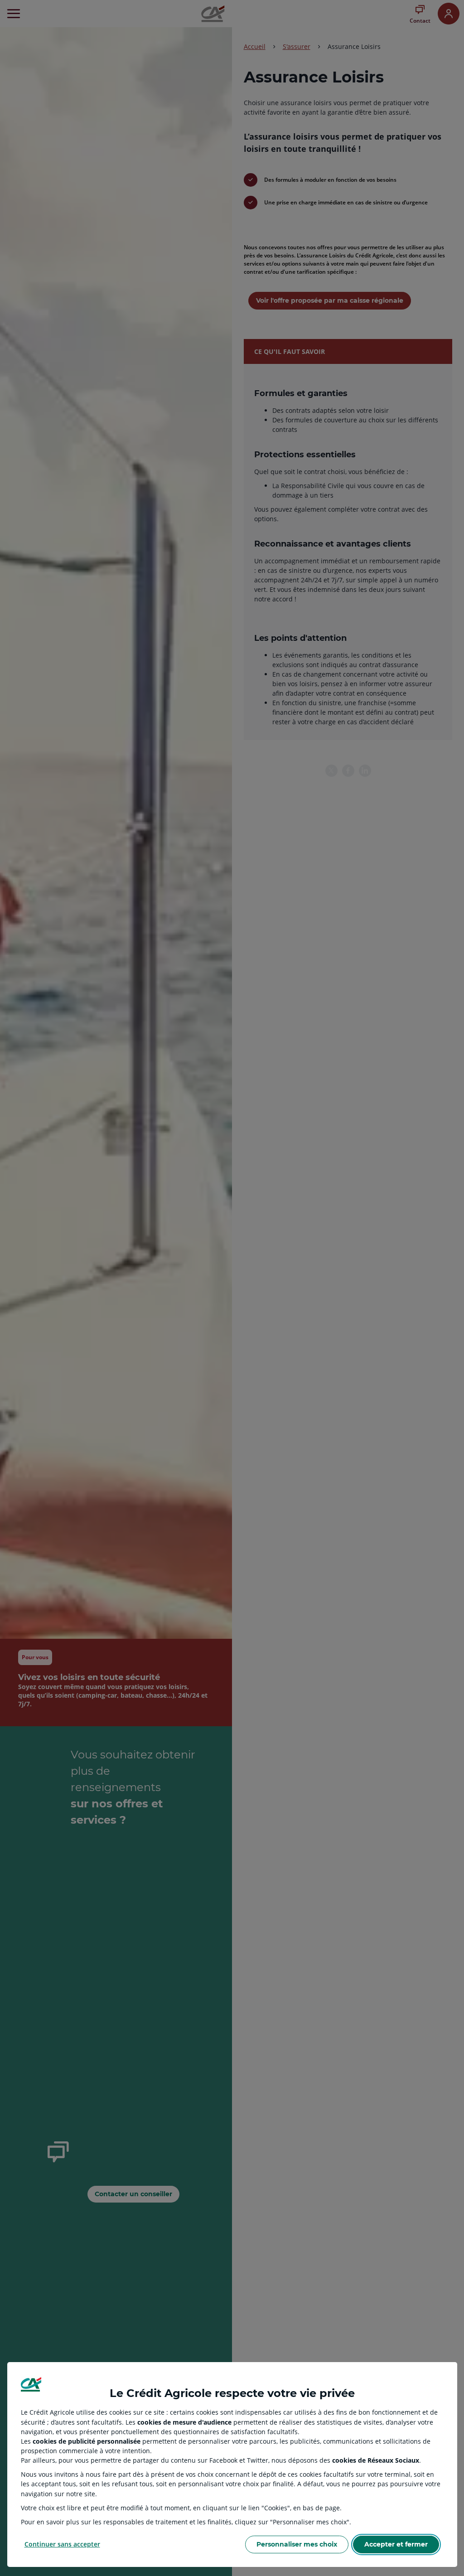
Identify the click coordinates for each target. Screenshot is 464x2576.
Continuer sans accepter (62, 2544)
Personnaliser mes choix (297, 2544)
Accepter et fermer (396, 2544)
